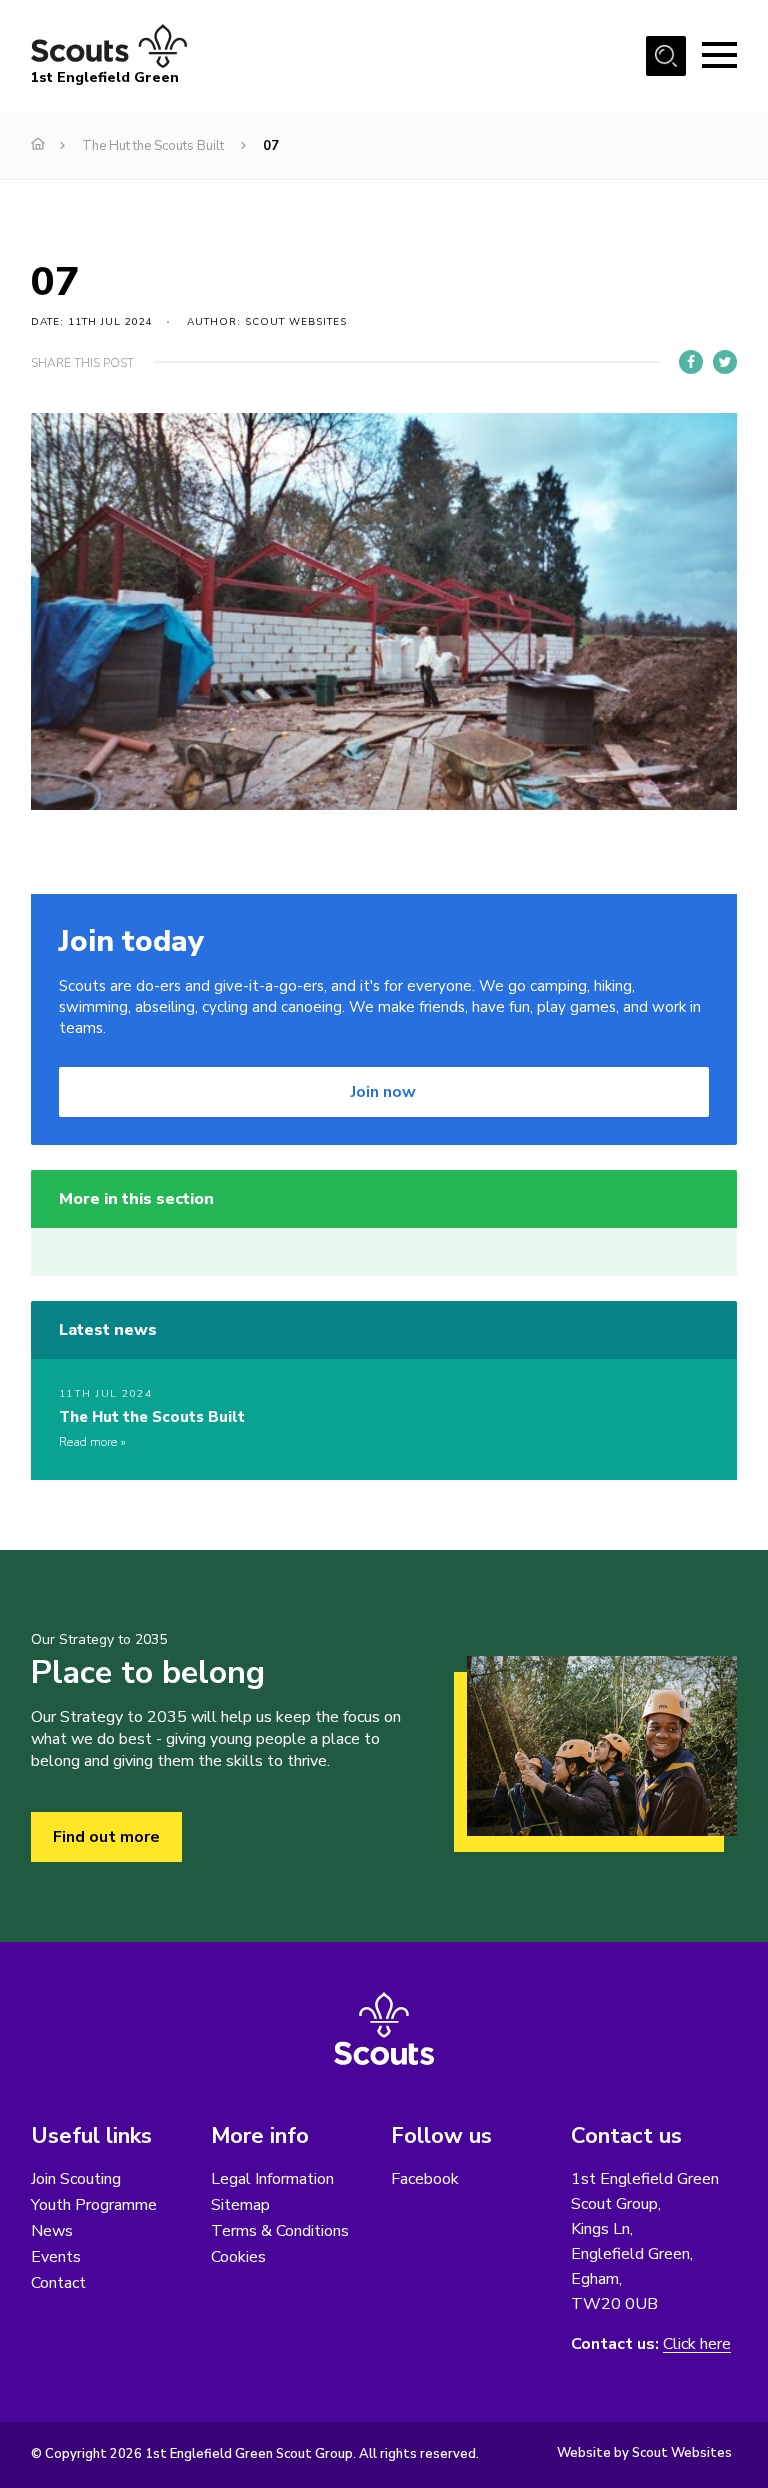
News (52, 2231)
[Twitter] (725, 362)
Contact (58, 2283)
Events (56, 2257)
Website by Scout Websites (644, 2453)
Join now (383, 1092)
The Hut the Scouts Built (153, 146)
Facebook (425, 2179)
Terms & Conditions (280, 2231)
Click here (697, 2344)
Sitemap (240, 2205)
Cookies (238, 2257)
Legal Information (272, 2179)
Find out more (106, 1837)
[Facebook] (691, 362)
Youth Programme (94, 2205)
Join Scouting (76, 2179)
